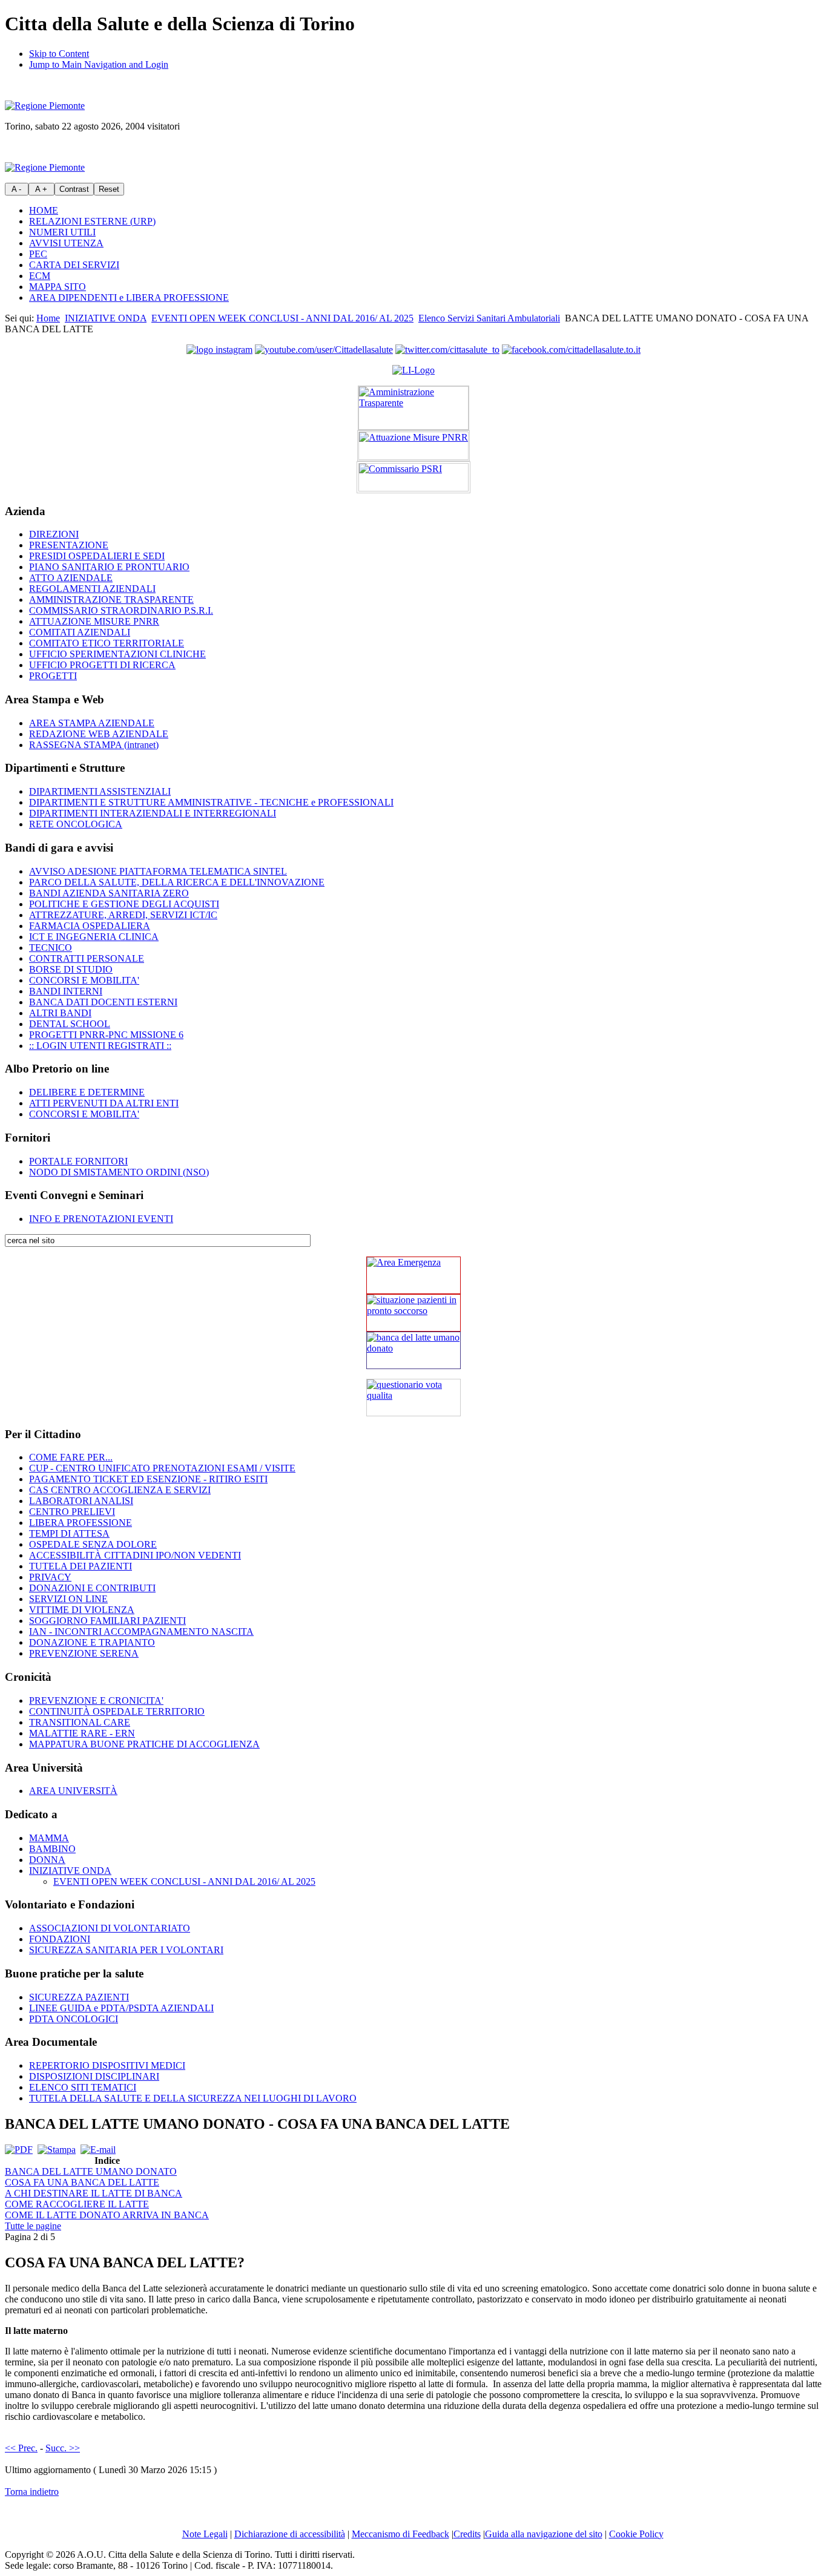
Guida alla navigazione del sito (544, 2534)
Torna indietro (32, 2492)
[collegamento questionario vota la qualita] (413, 1398)
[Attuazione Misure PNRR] (413, 446)
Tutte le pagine (33, 2226)
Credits (467, 2534)
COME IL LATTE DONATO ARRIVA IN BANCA (107, 2215)
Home (48, 318)
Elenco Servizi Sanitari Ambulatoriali (489, 318)
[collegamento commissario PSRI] (413, 477)
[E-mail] (98, 2150)
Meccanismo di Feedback (400, 2534)
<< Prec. (21, 2448)
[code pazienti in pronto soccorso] (413, 1313)
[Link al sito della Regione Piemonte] (45, 106)
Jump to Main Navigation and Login (99, 64)
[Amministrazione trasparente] (413, 408)
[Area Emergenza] (413, 1275)
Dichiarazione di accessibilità (290, 2534)
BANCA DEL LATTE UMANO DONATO (91, 2171)
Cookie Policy (636, 2534)
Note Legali (205, 2534)
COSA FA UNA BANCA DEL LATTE (82, 2182)
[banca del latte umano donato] (413, 1350)
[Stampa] (57, 2150)
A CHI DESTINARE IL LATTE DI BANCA (94, 2193)
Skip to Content (59, 54)
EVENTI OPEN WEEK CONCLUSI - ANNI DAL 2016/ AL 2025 (282, 318)
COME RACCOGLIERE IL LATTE (77, 2204)
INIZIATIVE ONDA (106, 318)
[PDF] (19, 2150)
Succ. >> (63, 2448)
